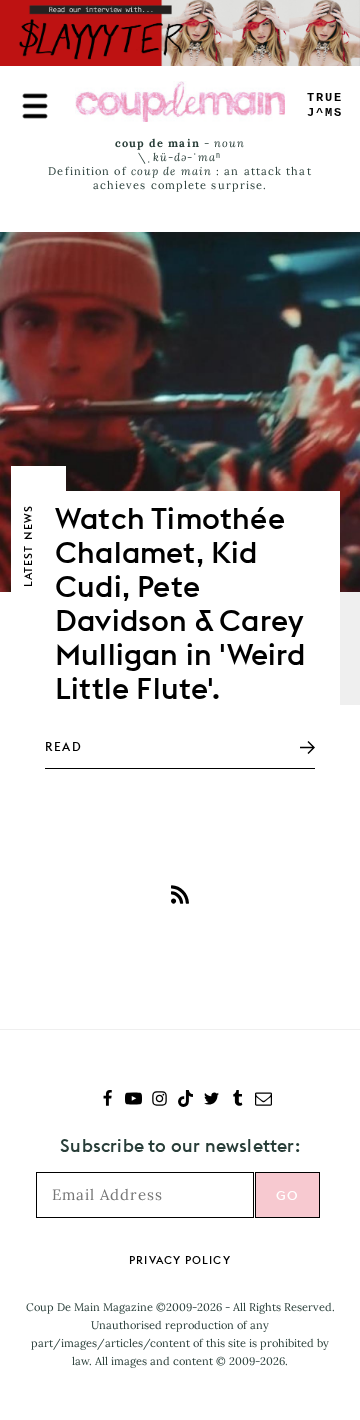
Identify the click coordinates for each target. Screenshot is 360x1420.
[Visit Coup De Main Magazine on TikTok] (185, 1100)
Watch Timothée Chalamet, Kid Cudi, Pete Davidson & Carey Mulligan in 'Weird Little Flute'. (180, 603)
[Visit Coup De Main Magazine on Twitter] (211, 1100)
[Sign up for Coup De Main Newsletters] (263, 1100)
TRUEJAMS (325, 105)
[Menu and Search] (35, 106)
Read (63, 746)
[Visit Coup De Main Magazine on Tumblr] (237, 1100)
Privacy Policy (179, 1260)
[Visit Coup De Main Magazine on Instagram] (159, 1100)
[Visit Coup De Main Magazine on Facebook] (107, 1100)
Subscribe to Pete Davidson (180, 894)
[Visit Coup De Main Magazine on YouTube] (133, 1100)
